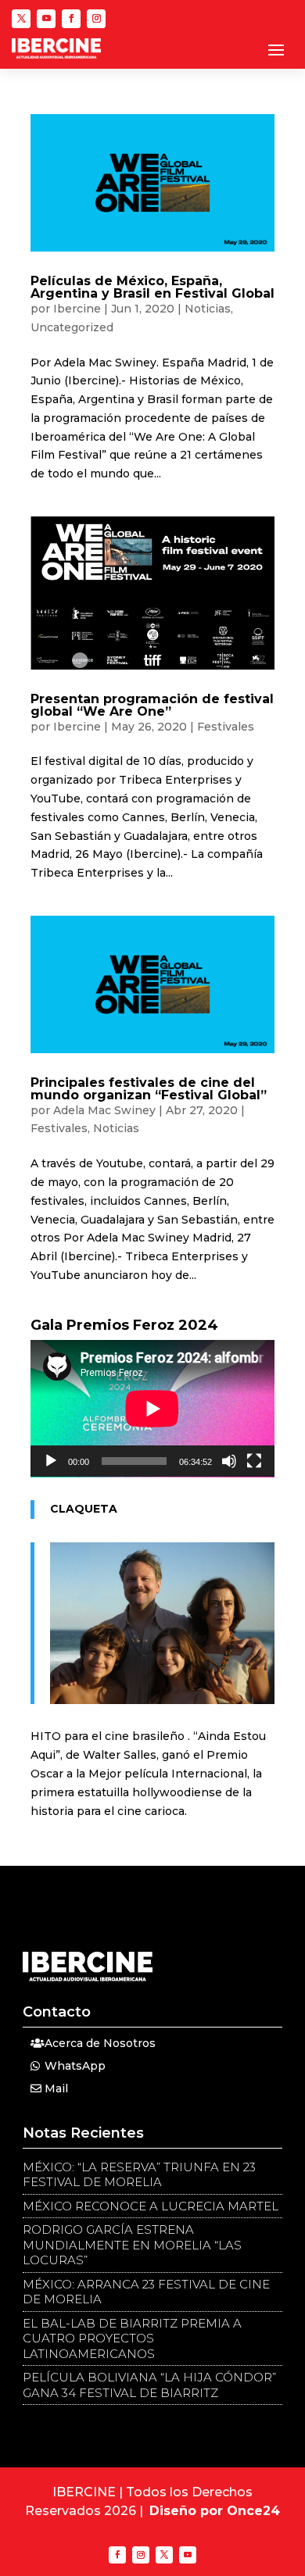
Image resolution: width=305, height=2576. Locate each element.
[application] (152, 1409)
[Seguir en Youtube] (46, 19)
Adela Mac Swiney (104, 1110)
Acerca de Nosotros (100, 2043)
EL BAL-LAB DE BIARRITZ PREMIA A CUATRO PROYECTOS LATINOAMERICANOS (132, 2338)
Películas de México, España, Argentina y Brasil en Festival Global (152, 287)
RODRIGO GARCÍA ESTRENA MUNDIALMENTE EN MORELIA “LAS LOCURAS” (132, 2245)
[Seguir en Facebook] (71, 19)
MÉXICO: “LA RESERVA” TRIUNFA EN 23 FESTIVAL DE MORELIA (139, 2175)
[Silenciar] (229, 1461)
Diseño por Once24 (215, 2511)
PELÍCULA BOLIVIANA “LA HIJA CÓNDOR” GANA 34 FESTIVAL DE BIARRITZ (149, 2385)
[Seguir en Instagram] (96, 19)
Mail (56, 2088)
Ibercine (77, 309)
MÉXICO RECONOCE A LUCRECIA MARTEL (151, 2206)
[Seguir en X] (21, 19)
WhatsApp (75, 2066)
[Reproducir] (51, 1461)
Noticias (208, 309)
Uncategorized (72, 327)
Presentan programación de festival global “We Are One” (152, 705)
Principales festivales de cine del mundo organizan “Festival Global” (149, 1089)
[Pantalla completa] (254, 1461)
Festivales (226, 727)
